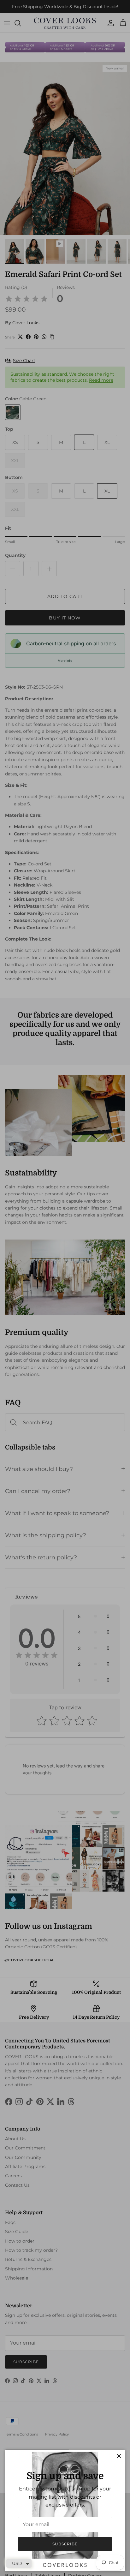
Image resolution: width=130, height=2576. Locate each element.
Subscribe (65, 2544)
